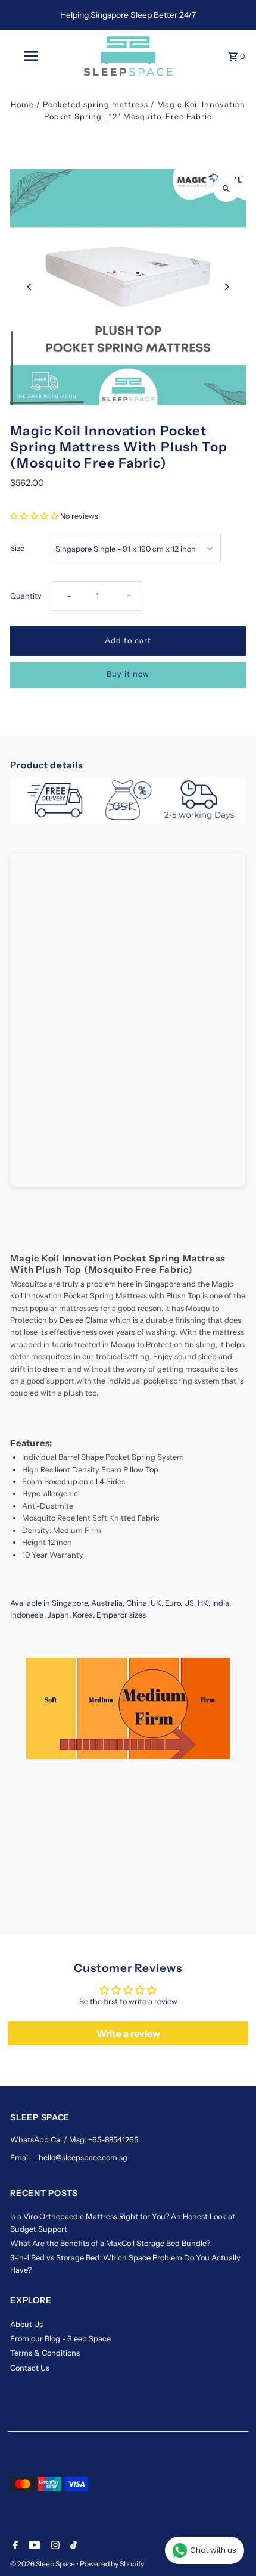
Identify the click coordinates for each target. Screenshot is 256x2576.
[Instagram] (54, 2546)
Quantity (26, 596)
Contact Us (30, 2368)
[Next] (227, 287)
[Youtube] (33, 2546)
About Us (26, 2324)
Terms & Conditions (45, 2353)
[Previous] (29, 287)
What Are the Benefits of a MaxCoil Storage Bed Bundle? (110, 2243)
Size (17, 548)
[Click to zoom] (227, 189)
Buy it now (128, 674)
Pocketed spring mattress (96, 105)
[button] (34, 516)
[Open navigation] (33, 56)
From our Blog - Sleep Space (60, 2339)
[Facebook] (14, 2546)
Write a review (128, 2033)
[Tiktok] (72, 2546)
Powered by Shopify (112, 2564)
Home (22, 105)
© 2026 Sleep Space (43, 2564)
